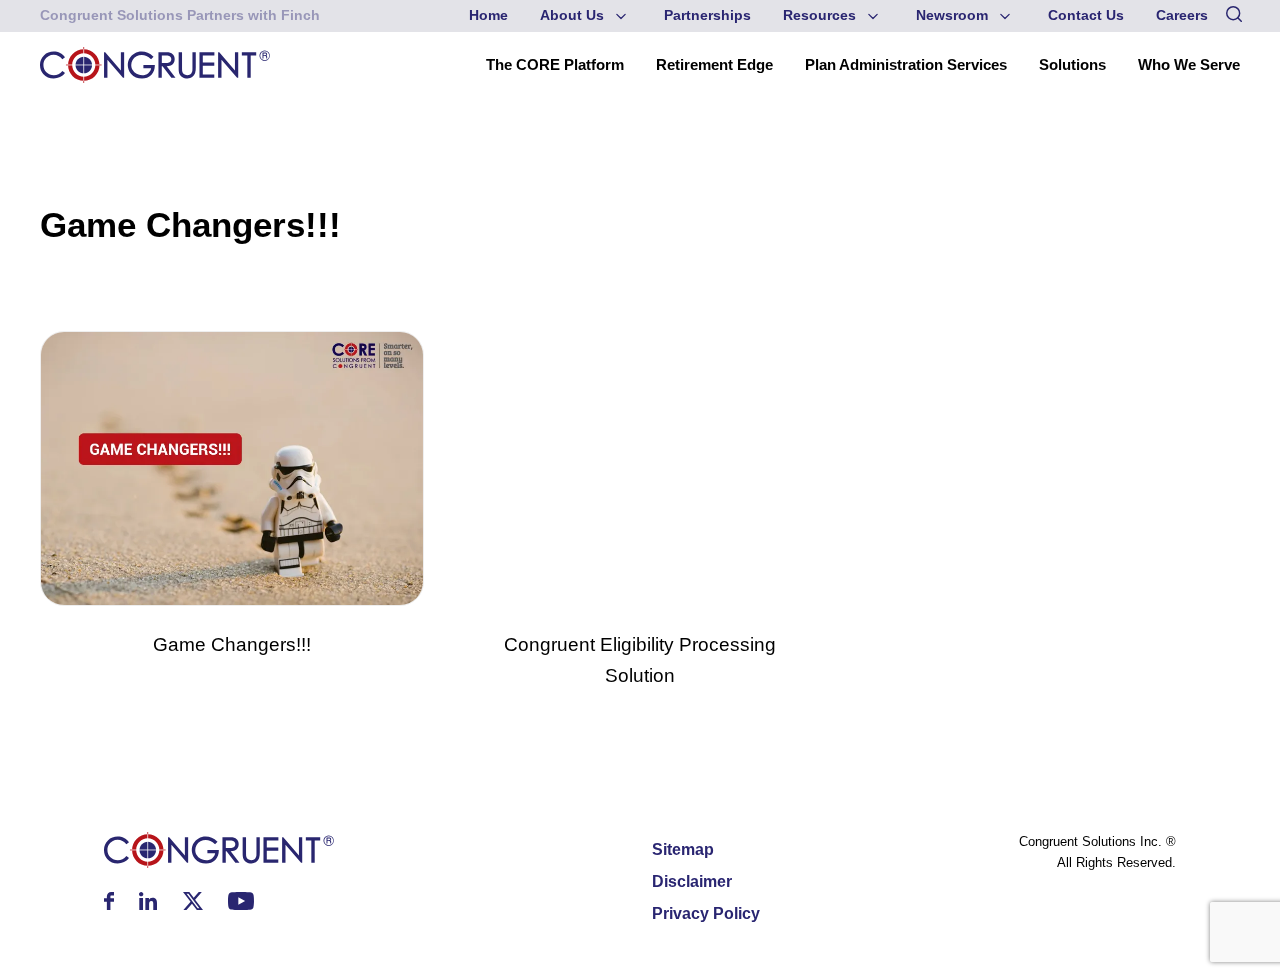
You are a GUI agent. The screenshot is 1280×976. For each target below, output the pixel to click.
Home (488, 15)
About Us (572, 15)
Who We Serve (1189, 64)
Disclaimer (692, 881)
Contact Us (1086, 15)
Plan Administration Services (906, 64)
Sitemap (683, 849)
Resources (819, 15)
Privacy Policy (706, 913)
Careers (1182, 15)
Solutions (1072, 64)
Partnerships (707, 15)
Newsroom (952, 15)
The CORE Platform (555, 64)
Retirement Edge (714, 64)
